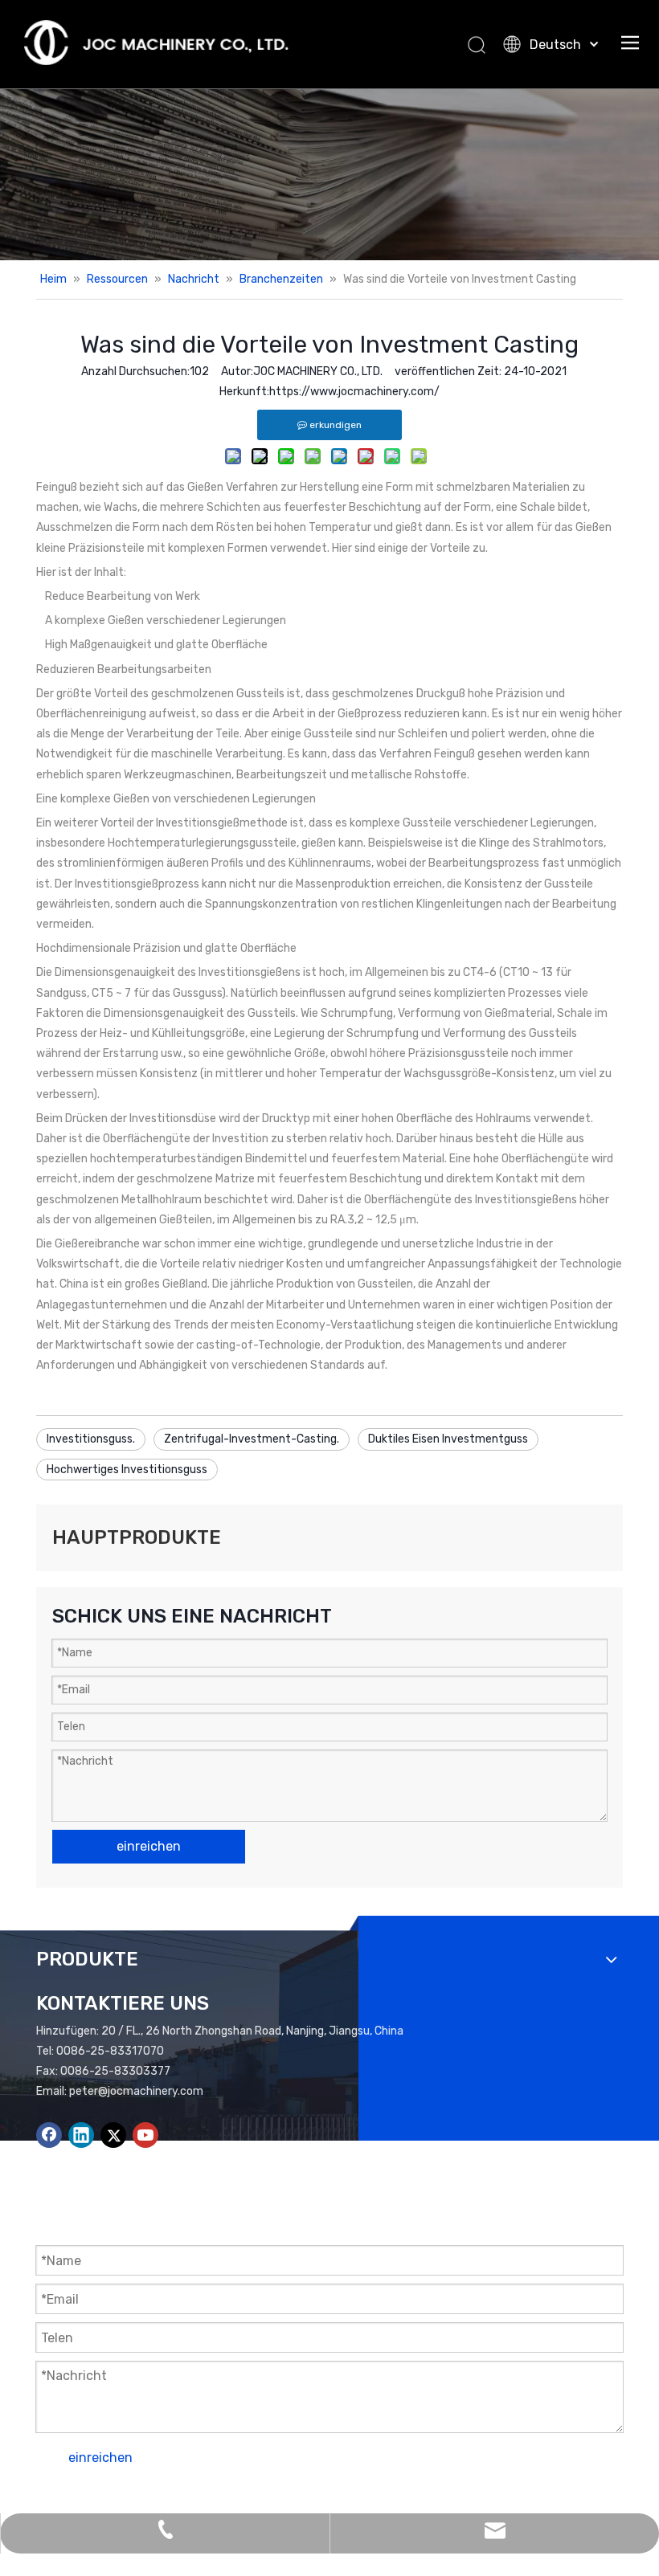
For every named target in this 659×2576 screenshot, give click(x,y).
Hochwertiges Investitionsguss (127, 1470)
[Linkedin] (81, 2135)
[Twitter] (113, 2135)
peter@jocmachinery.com (136, 2091)
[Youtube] (145, 2135)
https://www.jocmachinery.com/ (354, 392)
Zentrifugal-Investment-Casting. (252, 1439)
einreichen (149, 1846)
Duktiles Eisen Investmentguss (448, 1439)
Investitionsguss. (91, 1439)
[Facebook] (49, 2135)
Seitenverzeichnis (455, 2501)
